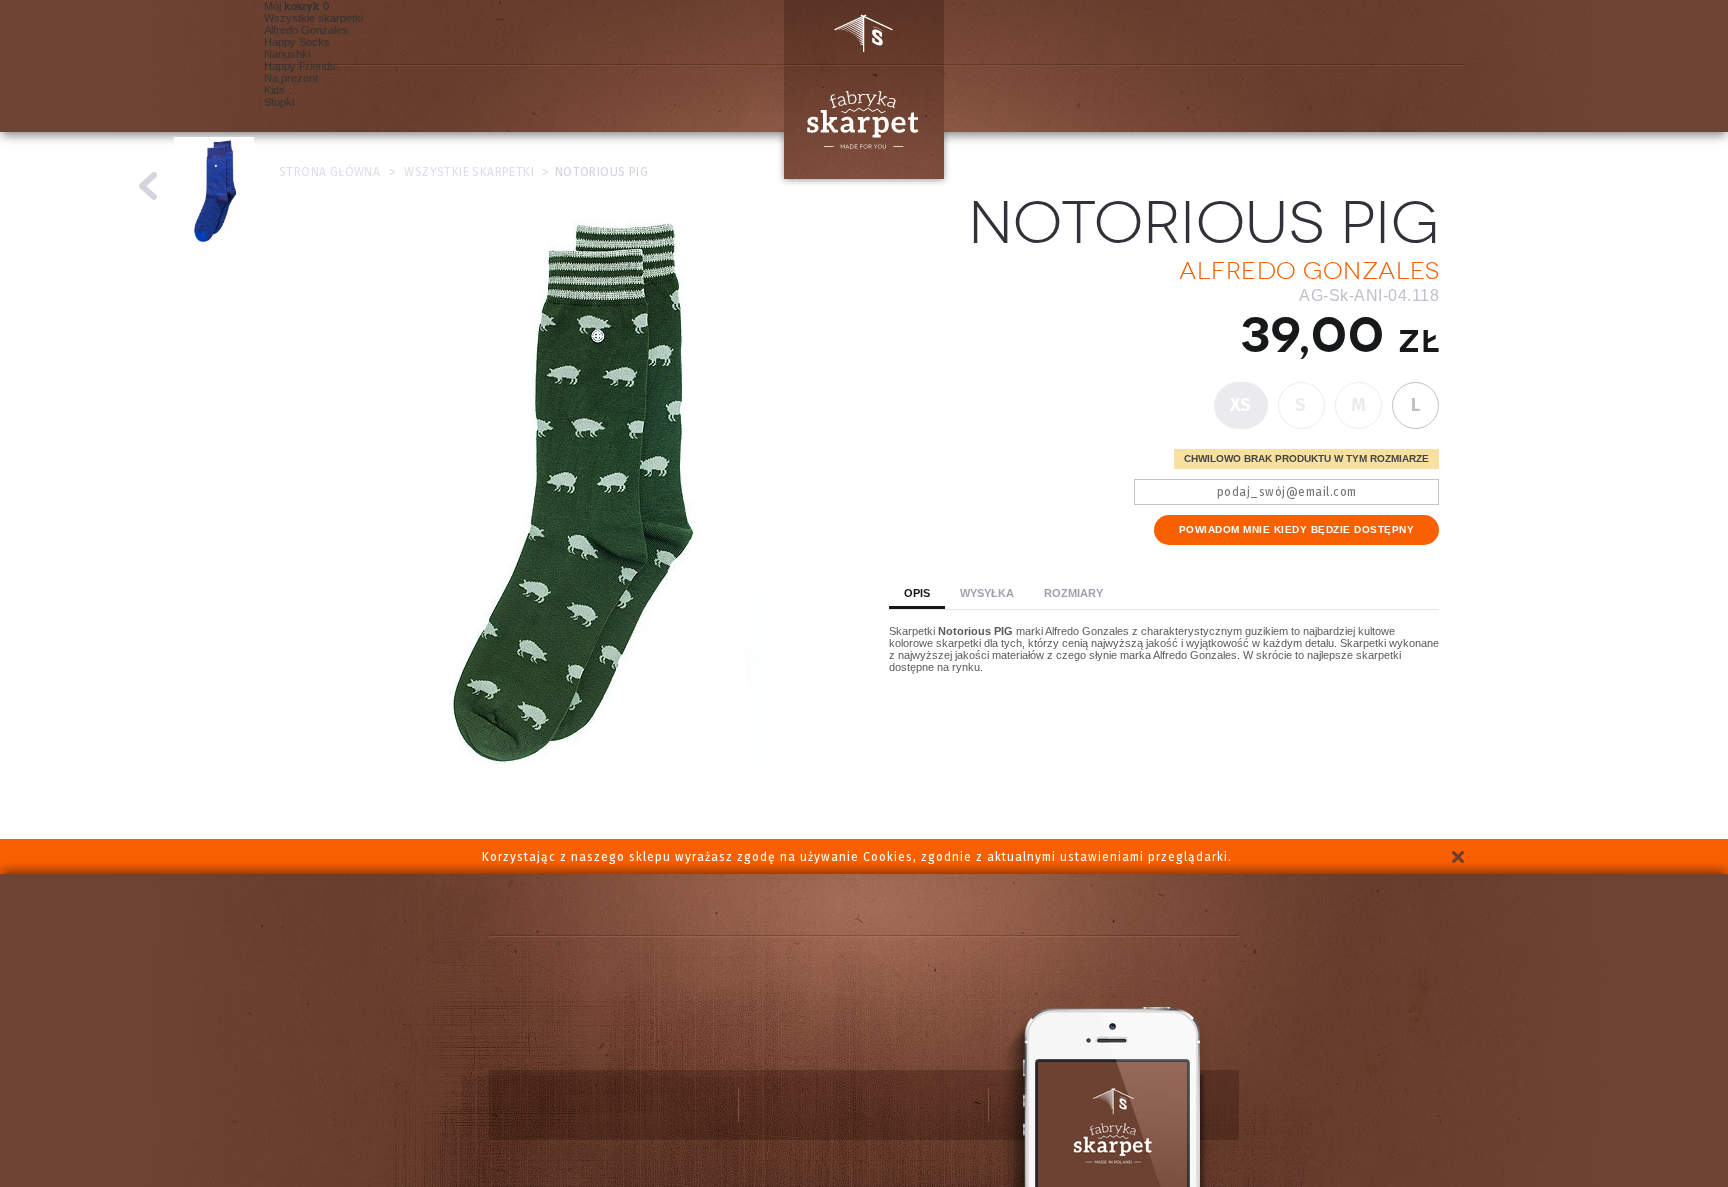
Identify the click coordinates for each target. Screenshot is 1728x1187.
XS (1241, 405)
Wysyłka (987, 593)
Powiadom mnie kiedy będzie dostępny (1297, 529)
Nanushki (287, 54)
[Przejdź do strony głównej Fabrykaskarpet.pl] (856, 89)
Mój (292, 6)
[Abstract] (148, 186)
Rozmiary (1073, 593)
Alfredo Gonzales (306, 30)
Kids (274, 90)
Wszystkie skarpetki (313, 18)
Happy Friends (300, 66)
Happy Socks (297, 42)
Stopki (279, 102)
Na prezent (291, 78)
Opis (917, 593)
